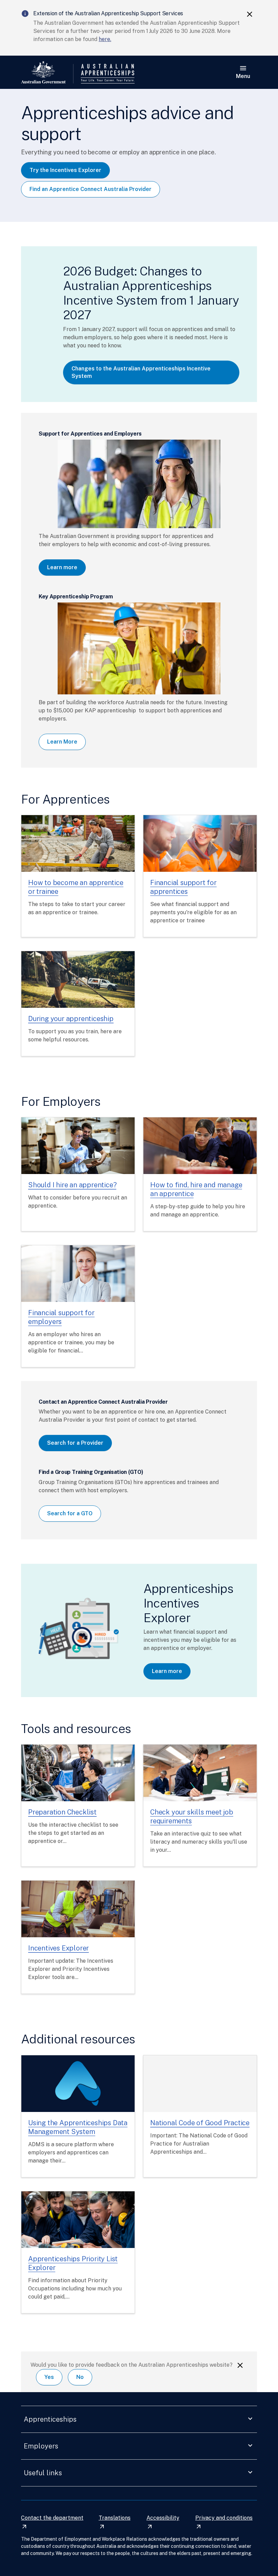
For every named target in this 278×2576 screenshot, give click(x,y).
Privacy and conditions (224, 2522)
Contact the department (52, 2522)
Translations (115, 2522)
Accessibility (163, 2522)
